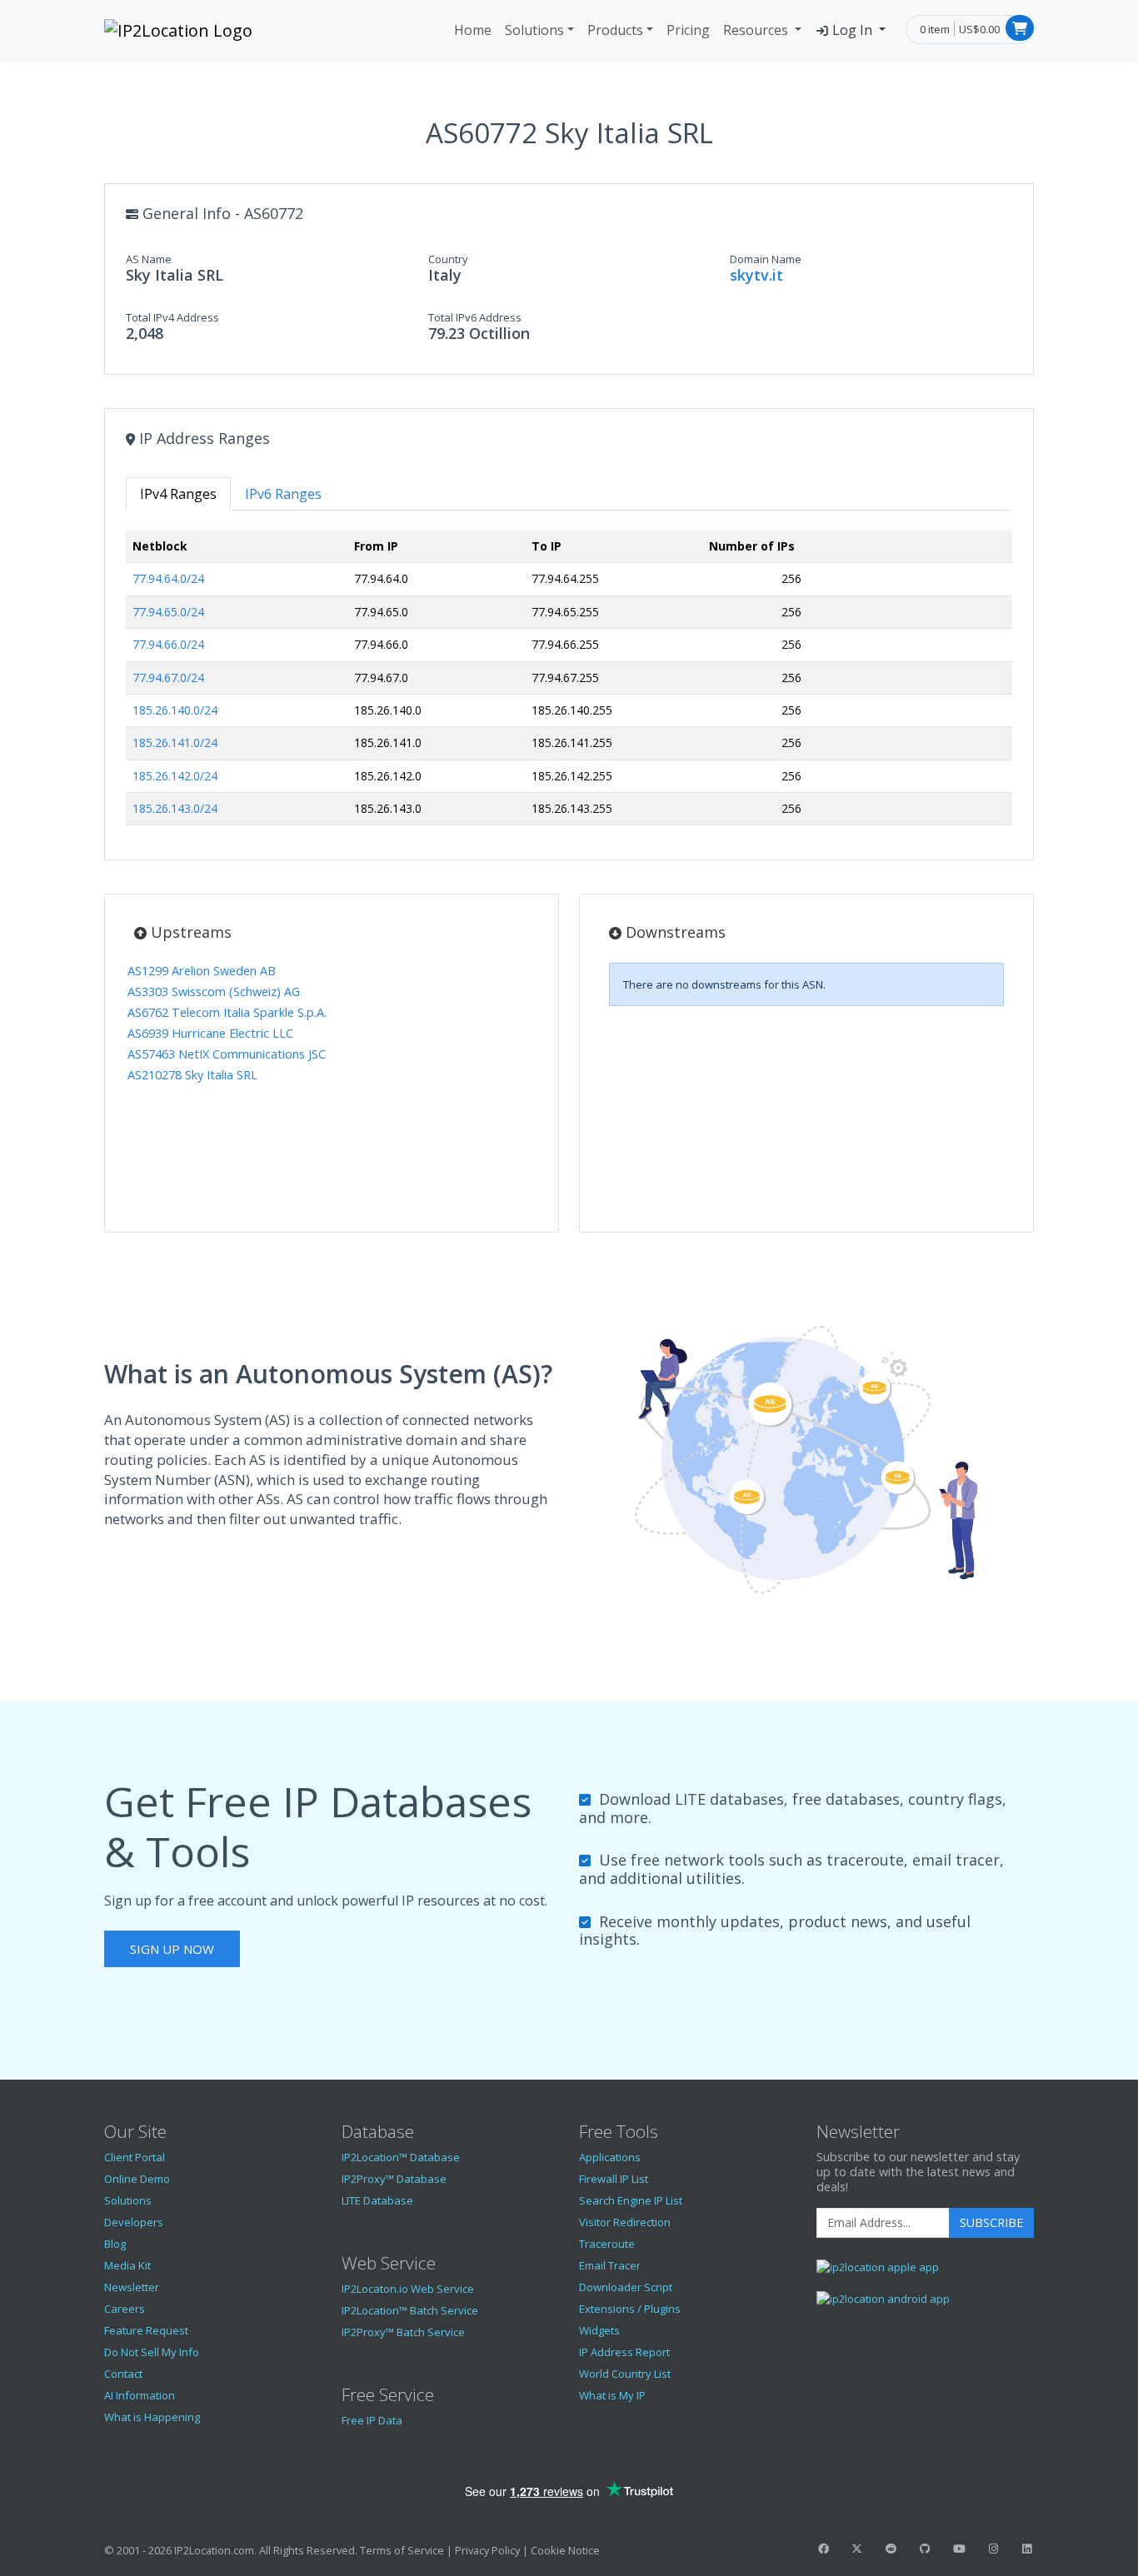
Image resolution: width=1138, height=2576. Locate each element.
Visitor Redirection (625, 2222)
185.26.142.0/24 (175, 776)
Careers (125, 2309)
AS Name (149, 259)
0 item (935, 29)
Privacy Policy (487, 2550)
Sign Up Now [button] (172, 1949)
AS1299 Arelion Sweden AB (202, 971)
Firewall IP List (614, 2179)
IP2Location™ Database (401, 2157)
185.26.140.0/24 (175, 710)
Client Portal (135, 2157)
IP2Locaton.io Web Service (408, 2289)
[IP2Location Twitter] (857, 2549)
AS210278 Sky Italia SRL (192, 1075)
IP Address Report (624, 2352)
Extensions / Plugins (630, 2309)
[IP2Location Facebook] (823, 2549)
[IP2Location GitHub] (925, 2549)
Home (473, 30)
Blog (115, 2244)
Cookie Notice (565, 2550)
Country (448, 259)
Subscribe (991, 2222)
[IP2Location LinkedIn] (1027, 2549)
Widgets (599, 2330)
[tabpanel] (569, 685)
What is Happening (152, 2417)
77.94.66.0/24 (168, 644)
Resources (757, 30)
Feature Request (146, 2330)
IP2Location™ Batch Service (410, 2310)
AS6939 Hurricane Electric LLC (210, 1033)
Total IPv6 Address (475, 317)
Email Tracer (610, 2265)
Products (615, 30)
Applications (610, 2157)
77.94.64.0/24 (168, 578)
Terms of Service (402, 2550)
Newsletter (132, 2287)
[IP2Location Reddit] (891, 2549)
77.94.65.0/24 (168, 612)
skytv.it (756, 275)
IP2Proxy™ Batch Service (403, 2332)
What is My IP (612, 2395)
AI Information (140, 2395)
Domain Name (766, 259)
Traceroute (607, 2244)
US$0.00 (979, 29)
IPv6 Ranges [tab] (283, 494)
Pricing (688, 30)
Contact (123, 2374)
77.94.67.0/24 (168, 678)
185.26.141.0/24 (175, 742)
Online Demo (137, 2179)
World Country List (625, 2374)
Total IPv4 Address (172, 317)
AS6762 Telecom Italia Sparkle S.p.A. (227, 1012)
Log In (852, 30)
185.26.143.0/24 (175, 808)
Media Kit (127, 2265)
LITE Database (377, 2200)
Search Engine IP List (631, 2200)
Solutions (534, 30)
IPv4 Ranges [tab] (178, 494)
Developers (134, 2222)
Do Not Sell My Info (152, 2352)
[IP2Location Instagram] (993, 2549)
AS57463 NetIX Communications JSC (227, 1054)
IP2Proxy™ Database (394, 2179)
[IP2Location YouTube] (959, 2549)
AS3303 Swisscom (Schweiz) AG (214, 992)
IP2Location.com (214, 2550)
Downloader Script (626, 2287)
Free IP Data (372, 2420)
